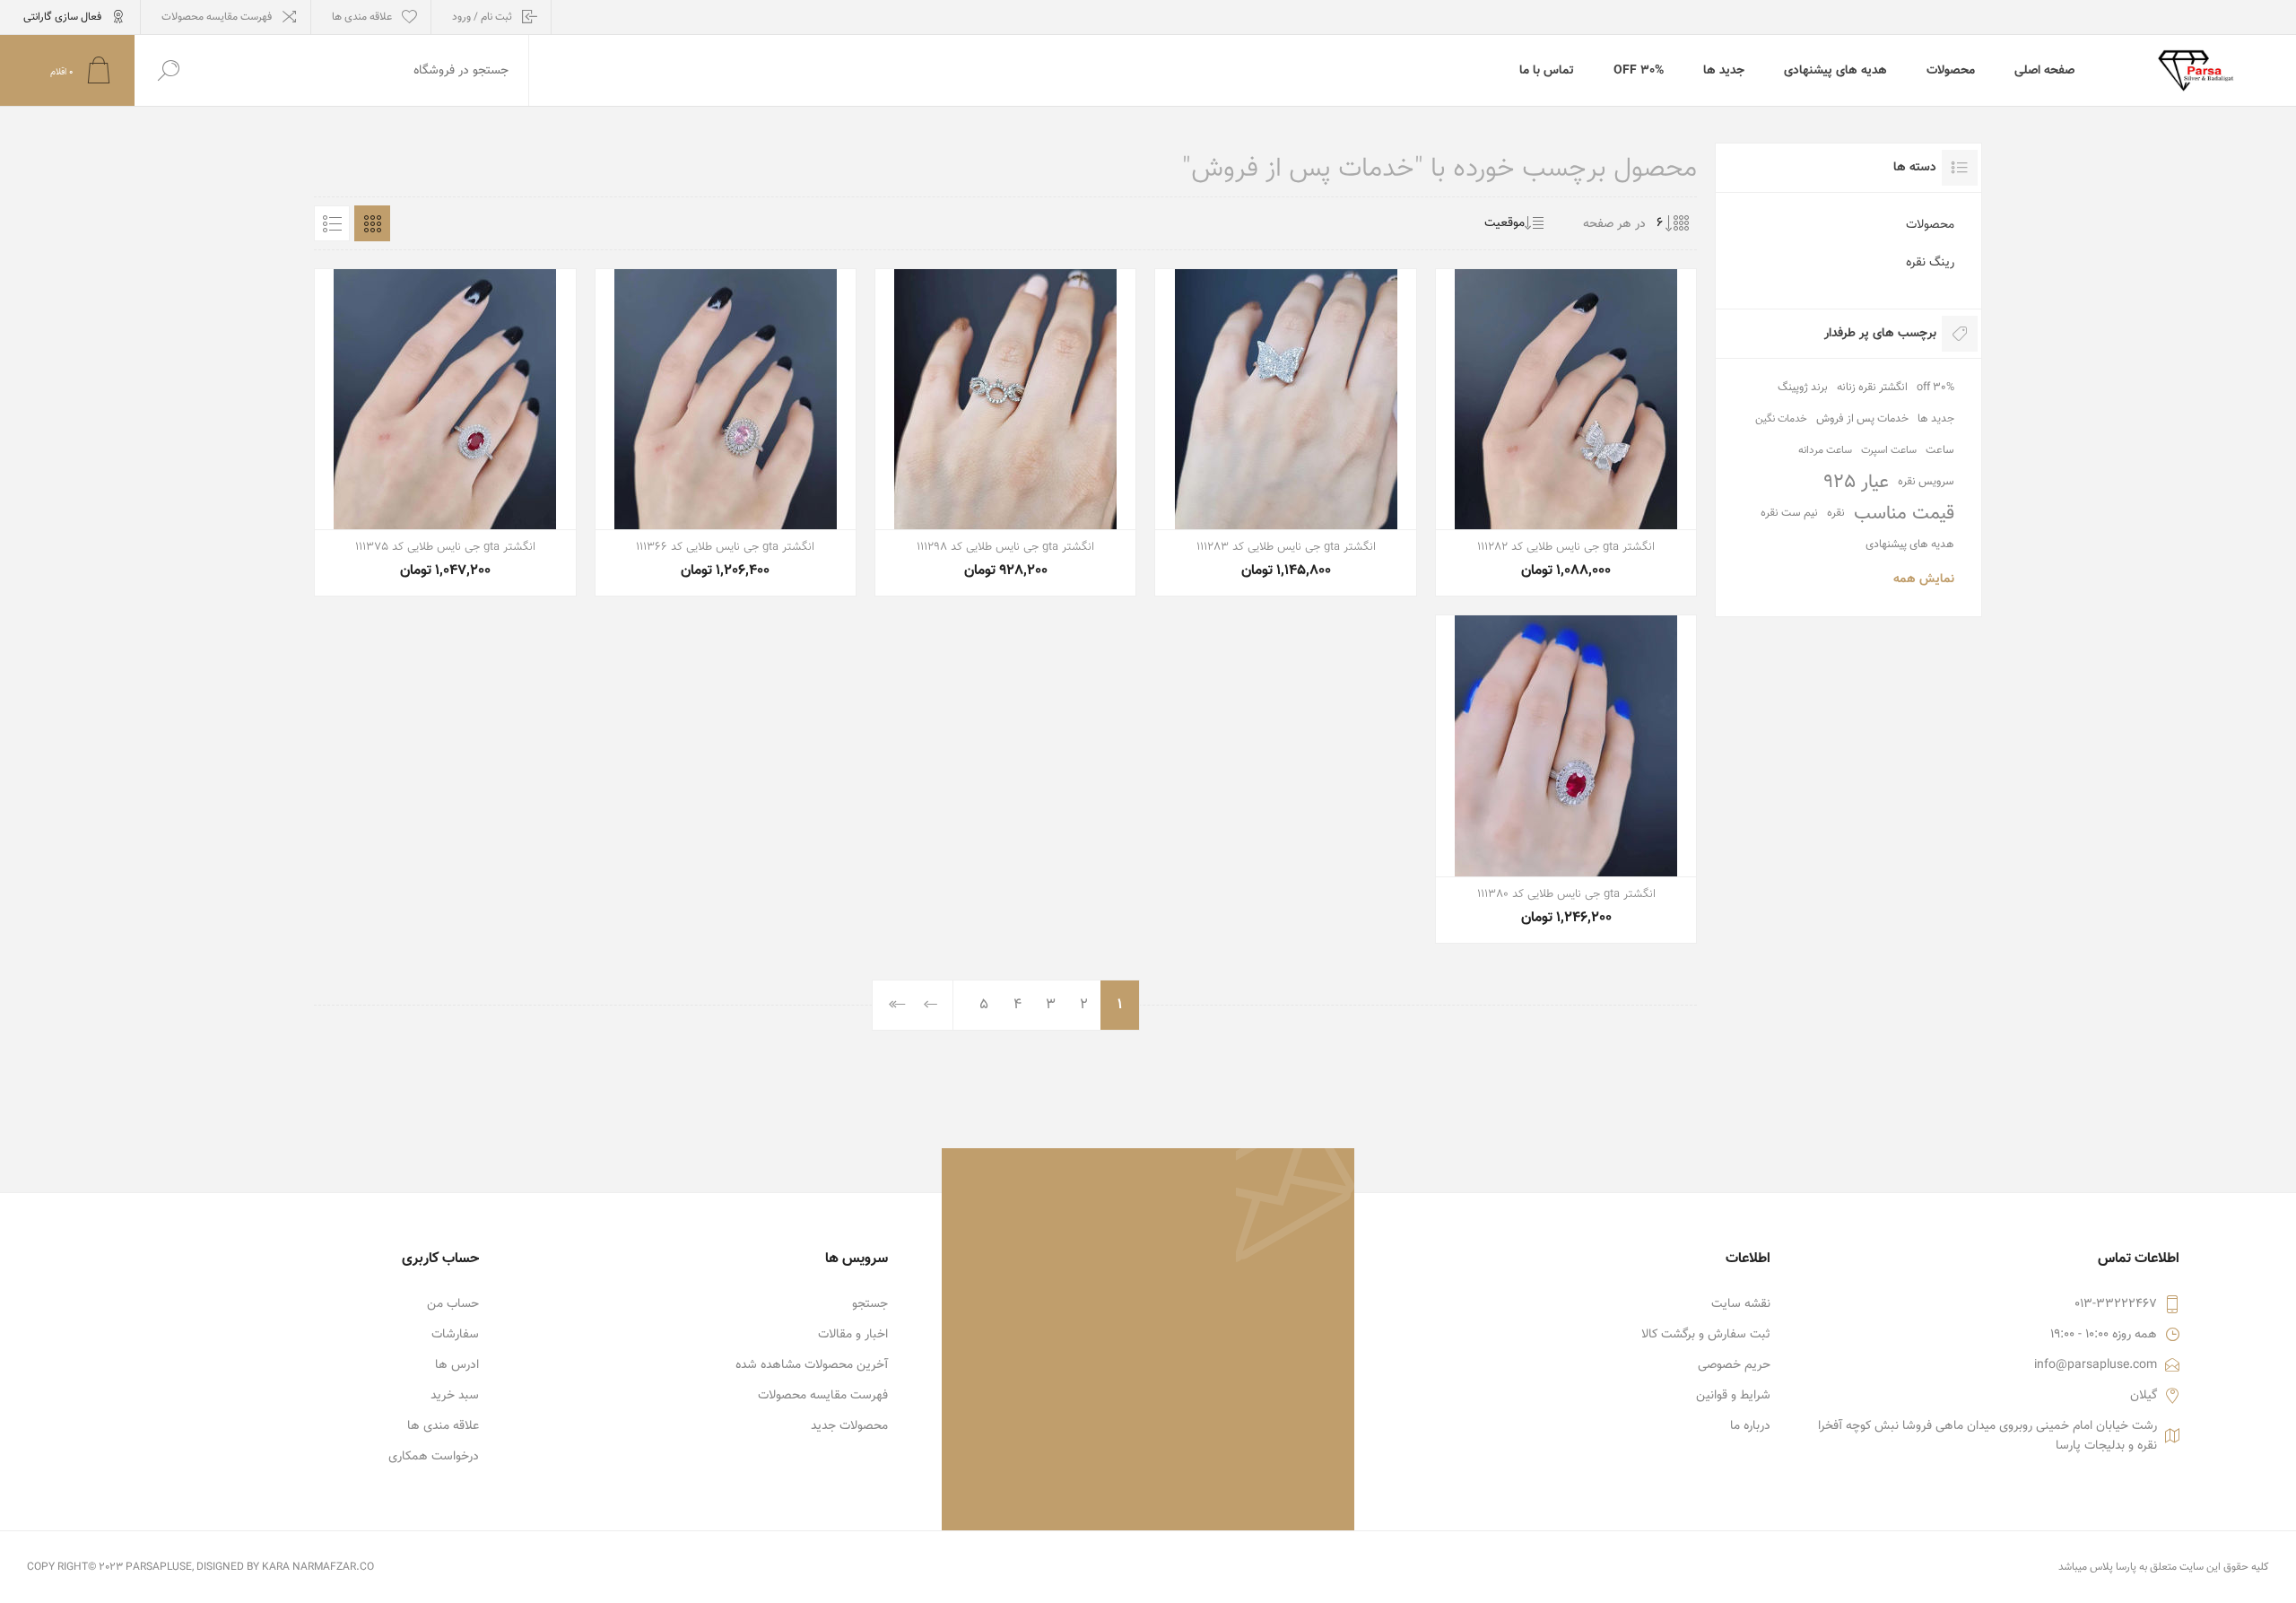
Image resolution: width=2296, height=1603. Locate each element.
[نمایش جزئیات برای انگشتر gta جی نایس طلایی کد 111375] (445, 432)
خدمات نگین (1781, 419)
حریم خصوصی (1734, 1365)
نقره (1836, 513)
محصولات (1930, 225)
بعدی (931, 1005)
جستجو (870, 1304)
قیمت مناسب (1904, 514)
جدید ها (1936, 419)
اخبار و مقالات (853, 1335)
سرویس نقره (1926, 482)
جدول (372, 223)
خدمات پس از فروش (1862, 419)
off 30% (1935, 388)
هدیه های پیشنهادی (1910, 544)
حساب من (453, 1304)
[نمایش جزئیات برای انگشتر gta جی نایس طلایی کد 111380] (1566, 779)
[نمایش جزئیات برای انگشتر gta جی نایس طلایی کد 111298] (1005, 432)
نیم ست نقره (1789, 513)
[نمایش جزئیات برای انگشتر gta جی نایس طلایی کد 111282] (1566, 432)
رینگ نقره (1930, 263)
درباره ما (1750, 1426)
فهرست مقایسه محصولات (217, 17)
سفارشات (455, 1335)
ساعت (1940, 450)
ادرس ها (457, 1365)
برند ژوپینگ (1803, 388)
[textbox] (365, 70)
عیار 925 (1856, 482)
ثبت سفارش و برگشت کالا (1706, 1335)
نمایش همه (1924, 579)
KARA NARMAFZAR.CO (318, 1567)
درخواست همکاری (434, 1457)
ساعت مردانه (1825, 450)
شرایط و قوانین (1733, 1396)
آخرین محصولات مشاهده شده (812, 1365)
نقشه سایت (1741, 1304)
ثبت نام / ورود (482, 17)
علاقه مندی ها (443, 1426)
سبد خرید (455, 1396)
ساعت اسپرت (1889, 450)
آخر (898, 1005)
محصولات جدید (849, 1426)
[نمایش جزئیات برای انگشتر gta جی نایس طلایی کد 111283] (1285, 432)
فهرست (332, 223)
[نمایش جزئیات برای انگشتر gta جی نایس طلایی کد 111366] (726, 432)
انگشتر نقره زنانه (1872, 388)
